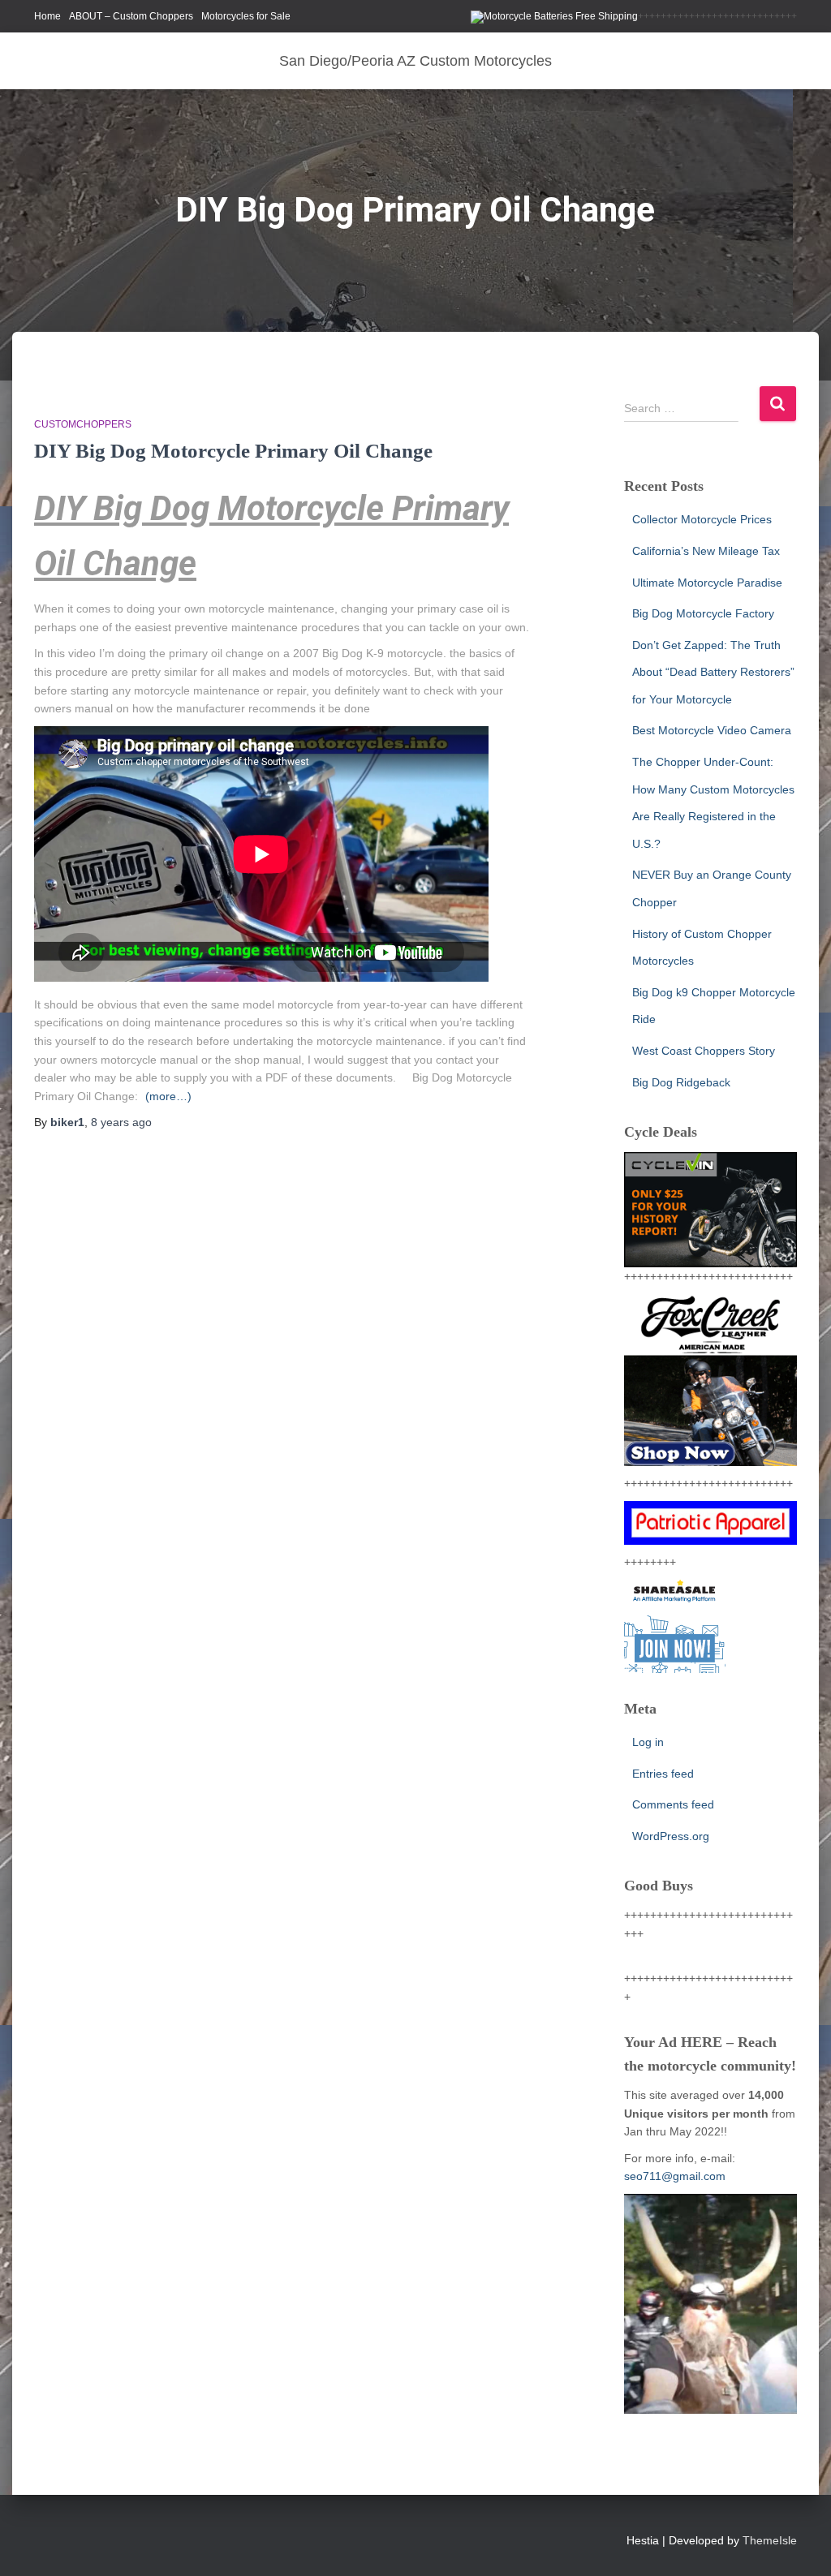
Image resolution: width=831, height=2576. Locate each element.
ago (121, 1122)
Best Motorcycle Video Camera (712, 730)
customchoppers (83, 424)
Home (47, 16)
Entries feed (663, 1774)
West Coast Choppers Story (704, 1051)
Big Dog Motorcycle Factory (703, 613)
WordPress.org (671, 1836)
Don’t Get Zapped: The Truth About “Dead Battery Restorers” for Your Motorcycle (713, 672)
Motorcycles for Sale (246, 16)
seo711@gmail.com (675, 2176)
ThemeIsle (770, 2540)
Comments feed (673, 1804)
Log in (648, 1742)
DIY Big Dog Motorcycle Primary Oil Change (233, 451)
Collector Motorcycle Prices (702, 519)
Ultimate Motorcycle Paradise (707, 583)
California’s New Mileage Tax (706, 551)
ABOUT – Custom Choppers (131, 16)
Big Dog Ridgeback (681, 1082)
